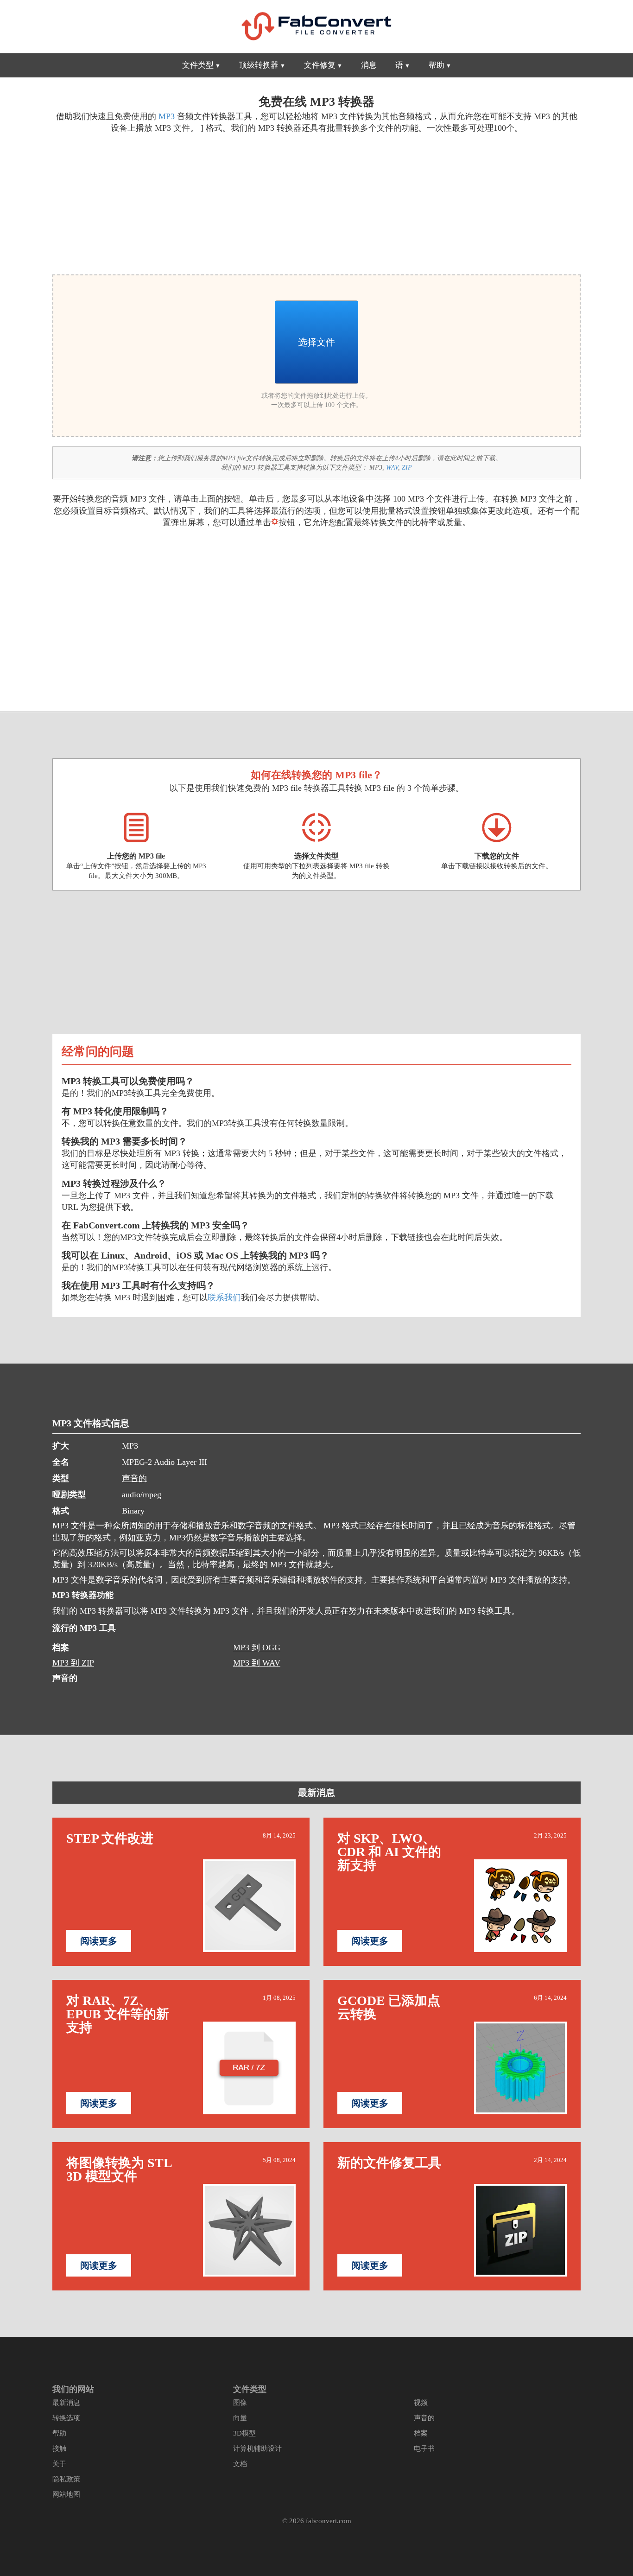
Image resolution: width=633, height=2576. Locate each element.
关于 (59, 2464)
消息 (369, 65)
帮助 (437, 65)
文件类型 (198, 65)
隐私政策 (66, 2479)
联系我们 (224, 1298)
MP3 (167, 116)
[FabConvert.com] (316, 26)
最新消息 (316, 1793)
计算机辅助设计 (257, 2449)
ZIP (407, 467)
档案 (421, 2433)
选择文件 (316, 342)
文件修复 (320, 65)
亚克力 (148, 1538)
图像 (240, 2403)
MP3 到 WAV (257, 1663)
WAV (392, 467)
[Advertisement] (181, 203)
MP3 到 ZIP (73, 1663)
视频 (421, 2403)
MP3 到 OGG (257, 1647)
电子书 (424, 2449)
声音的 (134, 1478)
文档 (240, 2464)
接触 (59, 2449)
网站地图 (66, 2494)
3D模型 (244, 2433)
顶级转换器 (259, 65)
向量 (240, 2418)
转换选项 (66, 2418)
